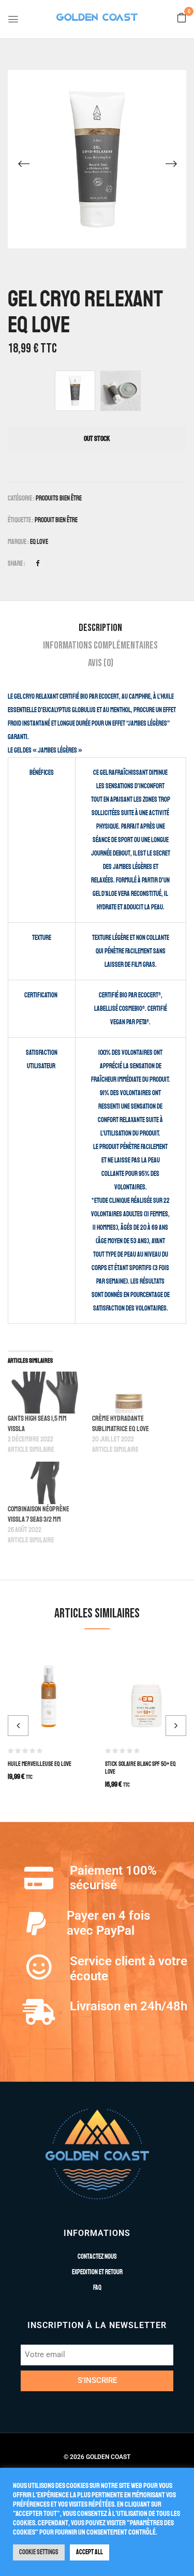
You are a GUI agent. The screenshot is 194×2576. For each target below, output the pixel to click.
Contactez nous (97, 2257)
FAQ (97, 2288)
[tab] (100, 628)
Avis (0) (101, 663)
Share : (17, 564)
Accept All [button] (89, 2552)
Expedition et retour (97, 2272)
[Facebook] (38, 564)
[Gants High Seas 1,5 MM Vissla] (45, 1393)
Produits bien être (59, 498)
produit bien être (56, 520)
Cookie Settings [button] (39, 2552)
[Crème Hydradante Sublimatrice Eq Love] (129, 1393)
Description (100, 628)
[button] (182, 19)
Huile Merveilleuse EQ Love (40, 1764)
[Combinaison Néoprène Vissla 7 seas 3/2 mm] (45, 1483)
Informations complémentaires (100, 645)
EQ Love (39, 542)
